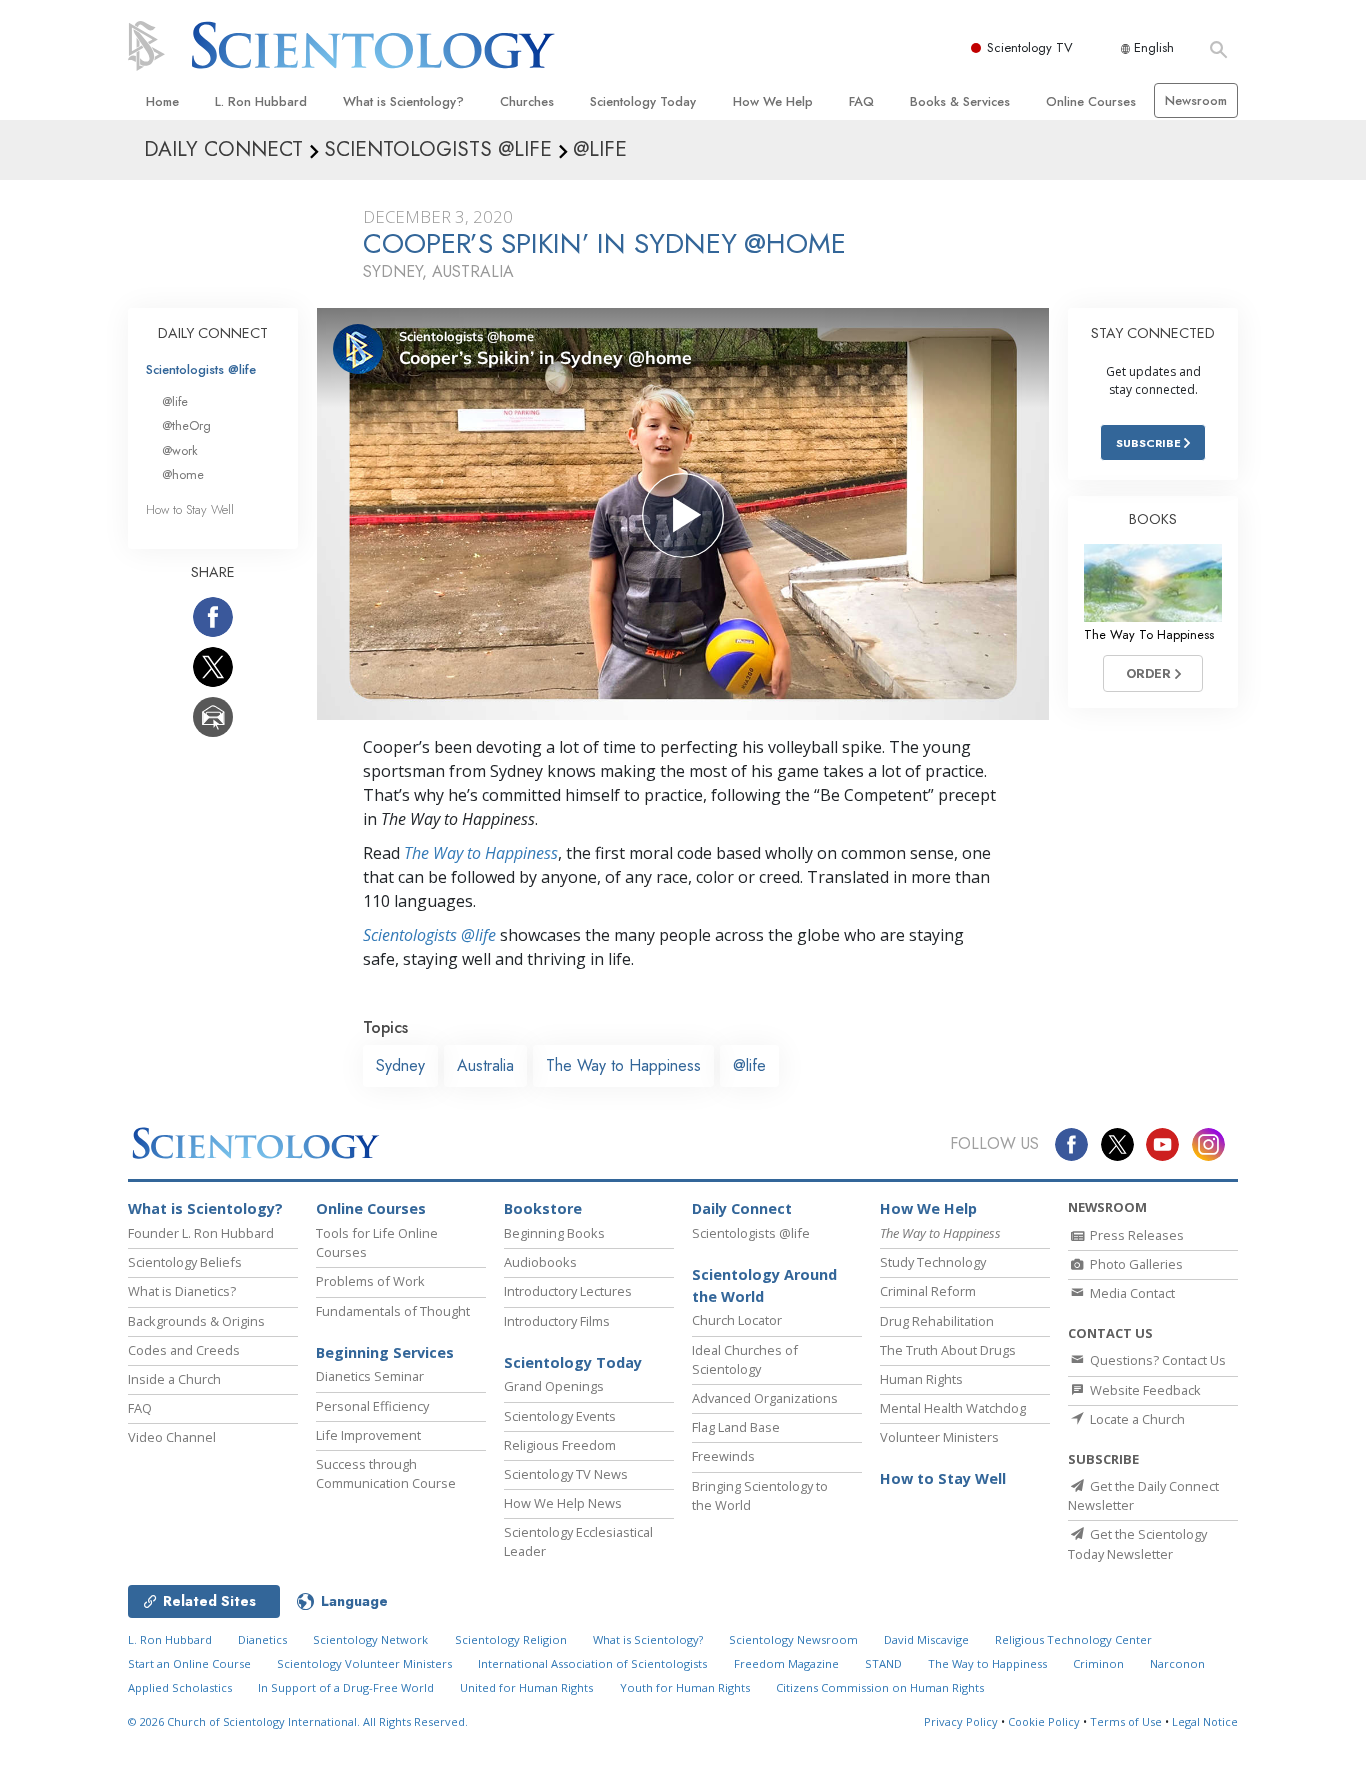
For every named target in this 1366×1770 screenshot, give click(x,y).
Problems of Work (370, 1281)
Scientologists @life (201, 369)
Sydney (400, 1065)
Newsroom (1196, 100)
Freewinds (723, 1456)
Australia (485, 1065)
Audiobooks (540, 1262)
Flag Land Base (736, 1427)
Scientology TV (1030, 47)
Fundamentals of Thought (393, 1311)
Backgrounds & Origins (196, 1321)
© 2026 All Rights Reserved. (298, 1721)
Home (162, 101)
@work (180, 450)
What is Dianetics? (182, 1291)
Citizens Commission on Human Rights (880, 1687)
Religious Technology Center (1073, 1639)
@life (749, 1065)
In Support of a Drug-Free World (346, 1687)
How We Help (773, 101)
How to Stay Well (190, 509)
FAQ (861, 101)
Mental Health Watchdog (953, 1408)
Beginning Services (385, 1352)
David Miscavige (926, 1639)
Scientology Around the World (764, 1285)
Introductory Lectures (568, 1291)
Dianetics (262, 1639)
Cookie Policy (1044, 1721)
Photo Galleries (1135, 1264)
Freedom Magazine (786, 1663)
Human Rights (921, 1379)
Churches (527, 101)
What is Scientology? (403, 101)
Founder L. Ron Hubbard (201, 1233)
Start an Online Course (189, 1663)
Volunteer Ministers (939, 1437)
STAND (883, 1663)
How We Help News (563, 1503)
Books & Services (960, 101)
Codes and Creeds (184, 1350)
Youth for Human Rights (685, 1687)
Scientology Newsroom (793, 1639)
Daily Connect (742, 1208)
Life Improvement (368, 1435)
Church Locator (737, 1320)
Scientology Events (560, 1416)
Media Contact (1131, 1293)
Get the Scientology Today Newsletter (1137, 1543)
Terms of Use (1126, 1721)
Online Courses (1091, 101)
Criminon (1098, 1663)
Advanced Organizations (765, 1398)
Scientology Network (370, 1639)
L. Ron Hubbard (261, 101)
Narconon (1177, 1663)
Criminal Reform (928, 1291)
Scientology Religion (511, 1639)
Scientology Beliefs (185, 1262)
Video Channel (172, 1437)
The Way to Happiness (481, 853)
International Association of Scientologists (592, 1663)
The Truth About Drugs (948, 1350)
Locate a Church (1136, 1419)
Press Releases (1135, 1235)
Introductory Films (557, 1321)
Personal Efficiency (372, 1406)
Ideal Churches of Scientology (745, 1359)
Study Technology (933, 1262)
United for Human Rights (526, 1687)
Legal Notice (1205, 1721)
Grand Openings (554, 1386)
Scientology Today (643, 101)
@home (183, 474)
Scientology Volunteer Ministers (364, 1663)
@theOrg (186, 425)
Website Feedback (1144, 1390)
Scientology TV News (566, 1474)
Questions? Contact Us (1156, 1360)
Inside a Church (174, 1379)
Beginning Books (554, 1233)
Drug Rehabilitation (937, 1321)
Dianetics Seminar (370, 1376)
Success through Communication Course (386, 1473)
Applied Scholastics (180, 1687)
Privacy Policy (961, 1721)
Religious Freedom (560, 1445)
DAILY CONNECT (213, 333)
